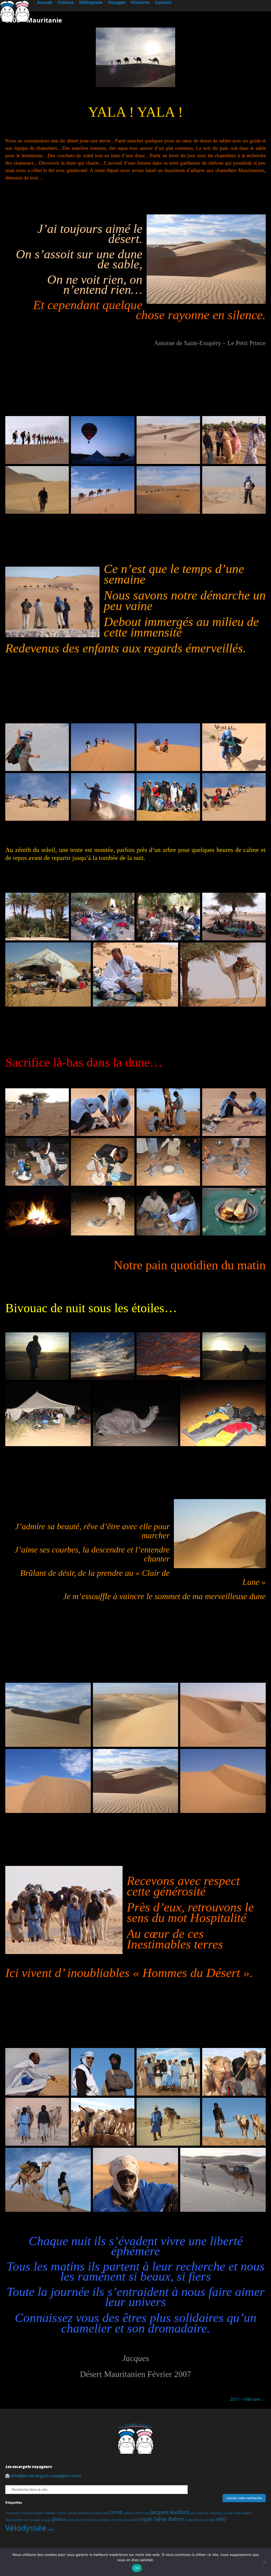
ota (26, 2520)
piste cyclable (75, 2520)
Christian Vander (32, 2513)
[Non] (264, 2562)
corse (116, 2512)
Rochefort (131, 2520)
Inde (146, 2513)
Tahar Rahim (169, 2519)
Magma (247, 2513)
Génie (138, 2513)
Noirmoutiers (14, 2520)
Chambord (12, 2513)
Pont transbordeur (98, 2520)
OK (137, 2568)
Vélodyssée (26, 2528)
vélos (51, 2530)
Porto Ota (117, 2520)
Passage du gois (40, 2520)
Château (50, 2513)
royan (146, 2519)
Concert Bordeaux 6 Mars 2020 (88, 2513)
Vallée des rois (195, 2520)
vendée (210, 2520)
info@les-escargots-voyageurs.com (46, 2476)
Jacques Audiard (170, 2512)
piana (59, 2519)
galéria (128, 2513)
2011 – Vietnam (248, 2399)
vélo (221, 2519)
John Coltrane (199, 2513)
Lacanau (215, 2513)
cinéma (62, 2513)
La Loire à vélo (231, 2513)
